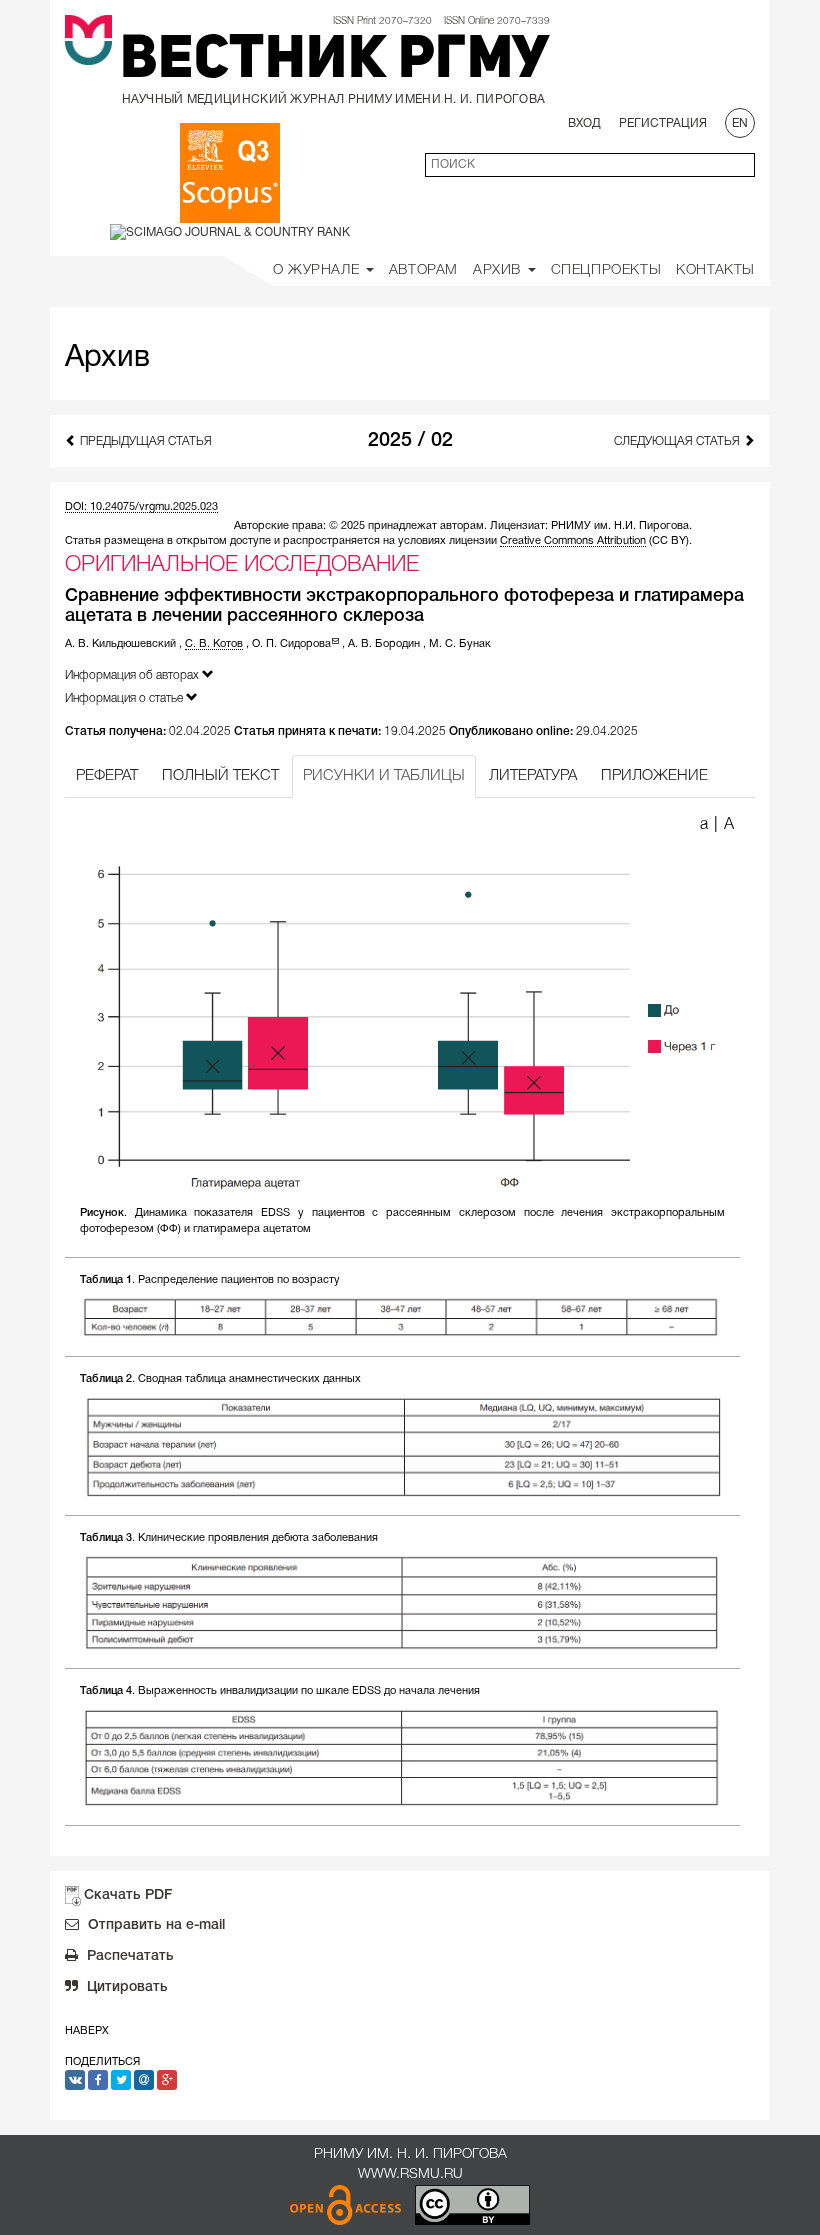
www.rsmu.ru (410, 2174)
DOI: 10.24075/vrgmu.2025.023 (141, 507)
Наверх (87, 2031)
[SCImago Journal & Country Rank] (230, 231)
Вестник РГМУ (335, 62)
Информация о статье (125, 698)
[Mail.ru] (144, 2080)
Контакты (715, 270)
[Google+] (167, 2080)
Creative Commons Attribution (573, 541)
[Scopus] (230, 173)
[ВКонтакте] (75, 2080)
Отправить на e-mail (154, 1925)
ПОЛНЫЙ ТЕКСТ (220, 776)
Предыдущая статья (144, 441)
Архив (499, 270)
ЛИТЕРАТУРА (533, 776)
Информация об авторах (133, 675)
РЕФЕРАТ (107, 776)
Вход (584, 123)
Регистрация (663, 123)
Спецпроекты (606, 270)
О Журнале (318, 270)
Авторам (423, 270)
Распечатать (128, 1956)
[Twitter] (121, 2080)
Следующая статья (678, 441)
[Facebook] (98, 2080)
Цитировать (125, 1987)
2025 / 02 (410, 441)
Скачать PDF (128, 1895)
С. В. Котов (214, 644)
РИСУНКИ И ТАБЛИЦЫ (384, 776)
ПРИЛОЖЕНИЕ (654, 776)
